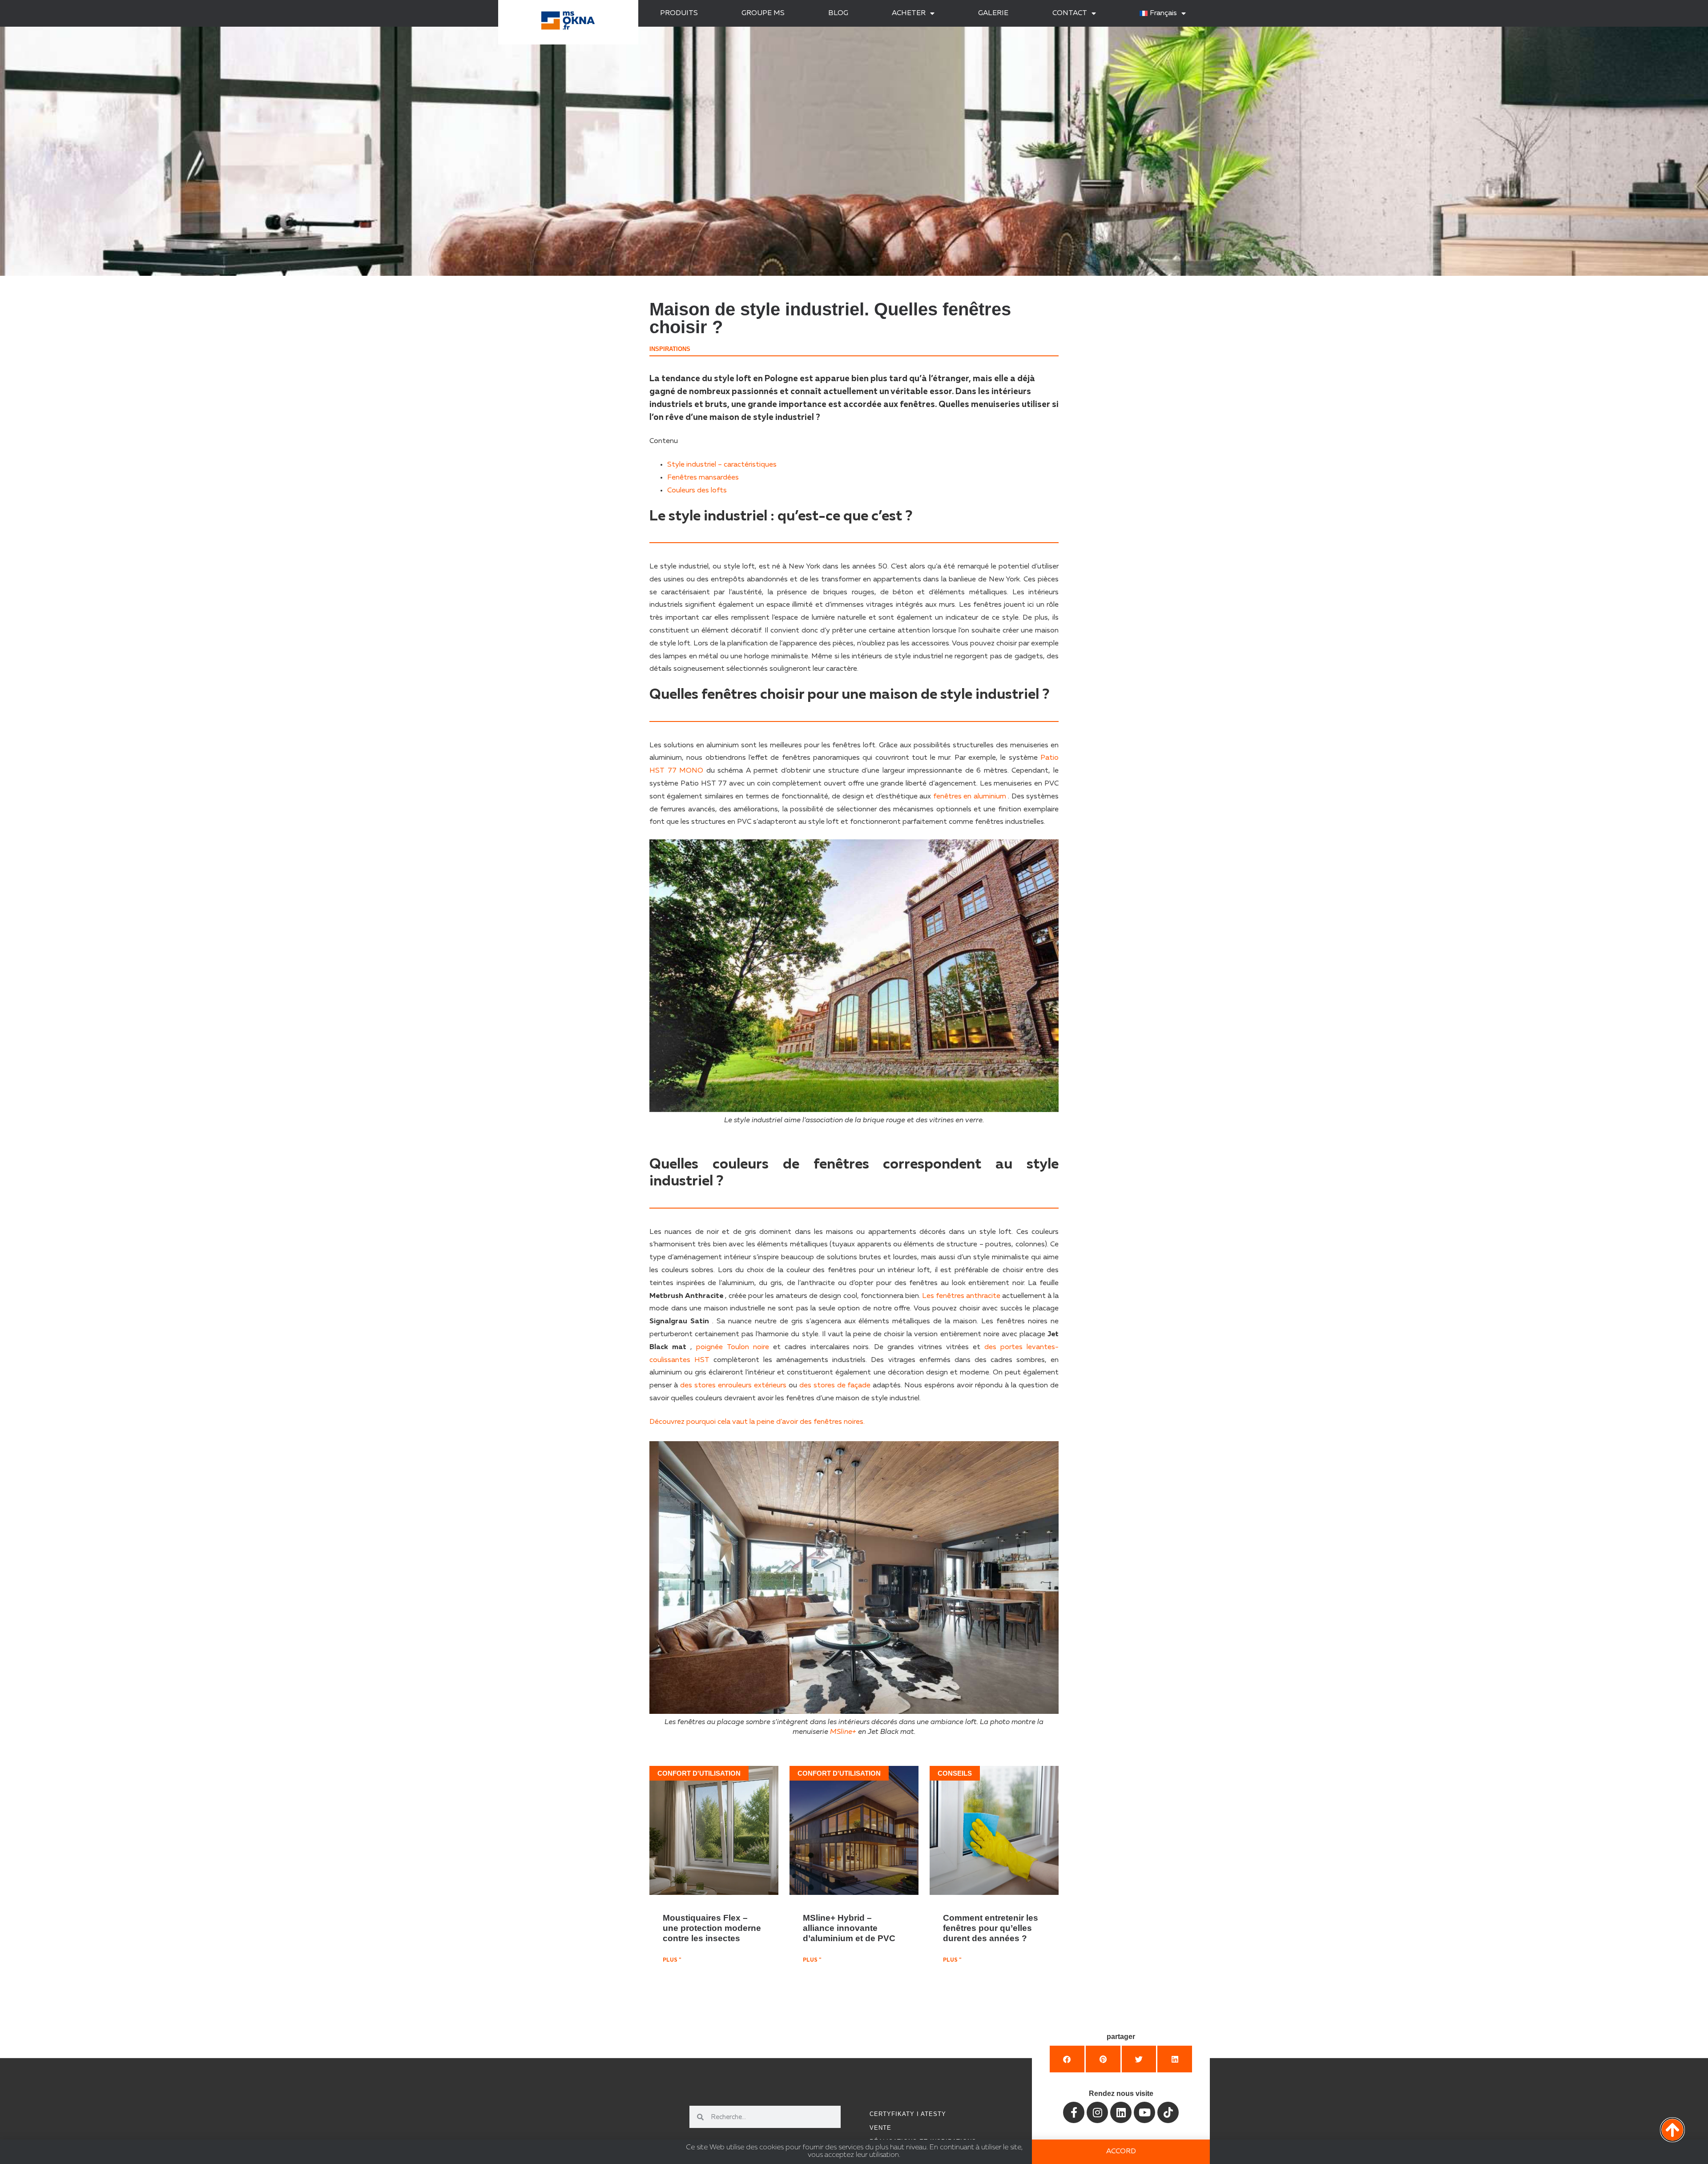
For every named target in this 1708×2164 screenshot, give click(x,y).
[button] (1067, 2059)
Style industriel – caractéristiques (722, 465)
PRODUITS (679, 13)
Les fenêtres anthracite (961, 1296)
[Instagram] (1097, 2112)
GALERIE (993, 13)
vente (880, 2128)
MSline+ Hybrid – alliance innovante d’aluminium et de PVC (849, 1928)
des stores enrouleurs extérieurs (733, 1386)
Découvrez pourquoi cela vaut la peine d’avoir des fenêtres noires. (757, 1422)
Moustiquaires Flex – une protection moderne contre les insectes (712, 1928)
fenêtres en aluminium (970, 797)
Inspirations (670, 349)
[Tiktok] (1168, 2112)
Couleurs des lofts (697, 491)
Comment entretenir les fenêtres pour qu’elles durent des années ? (991, 1928)
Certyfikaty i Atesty (908, 2114)
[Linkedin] (1121, 2112)
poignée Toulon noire (733, 1347)
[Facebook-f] (1074, 2112)
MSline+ (843, 1732)
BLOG (838, 13)
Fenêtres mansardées (703, 478)
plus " (672, 1960)
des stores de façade (835, 1386)
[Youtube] (1144, 2112)
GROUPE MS (763, 13)
